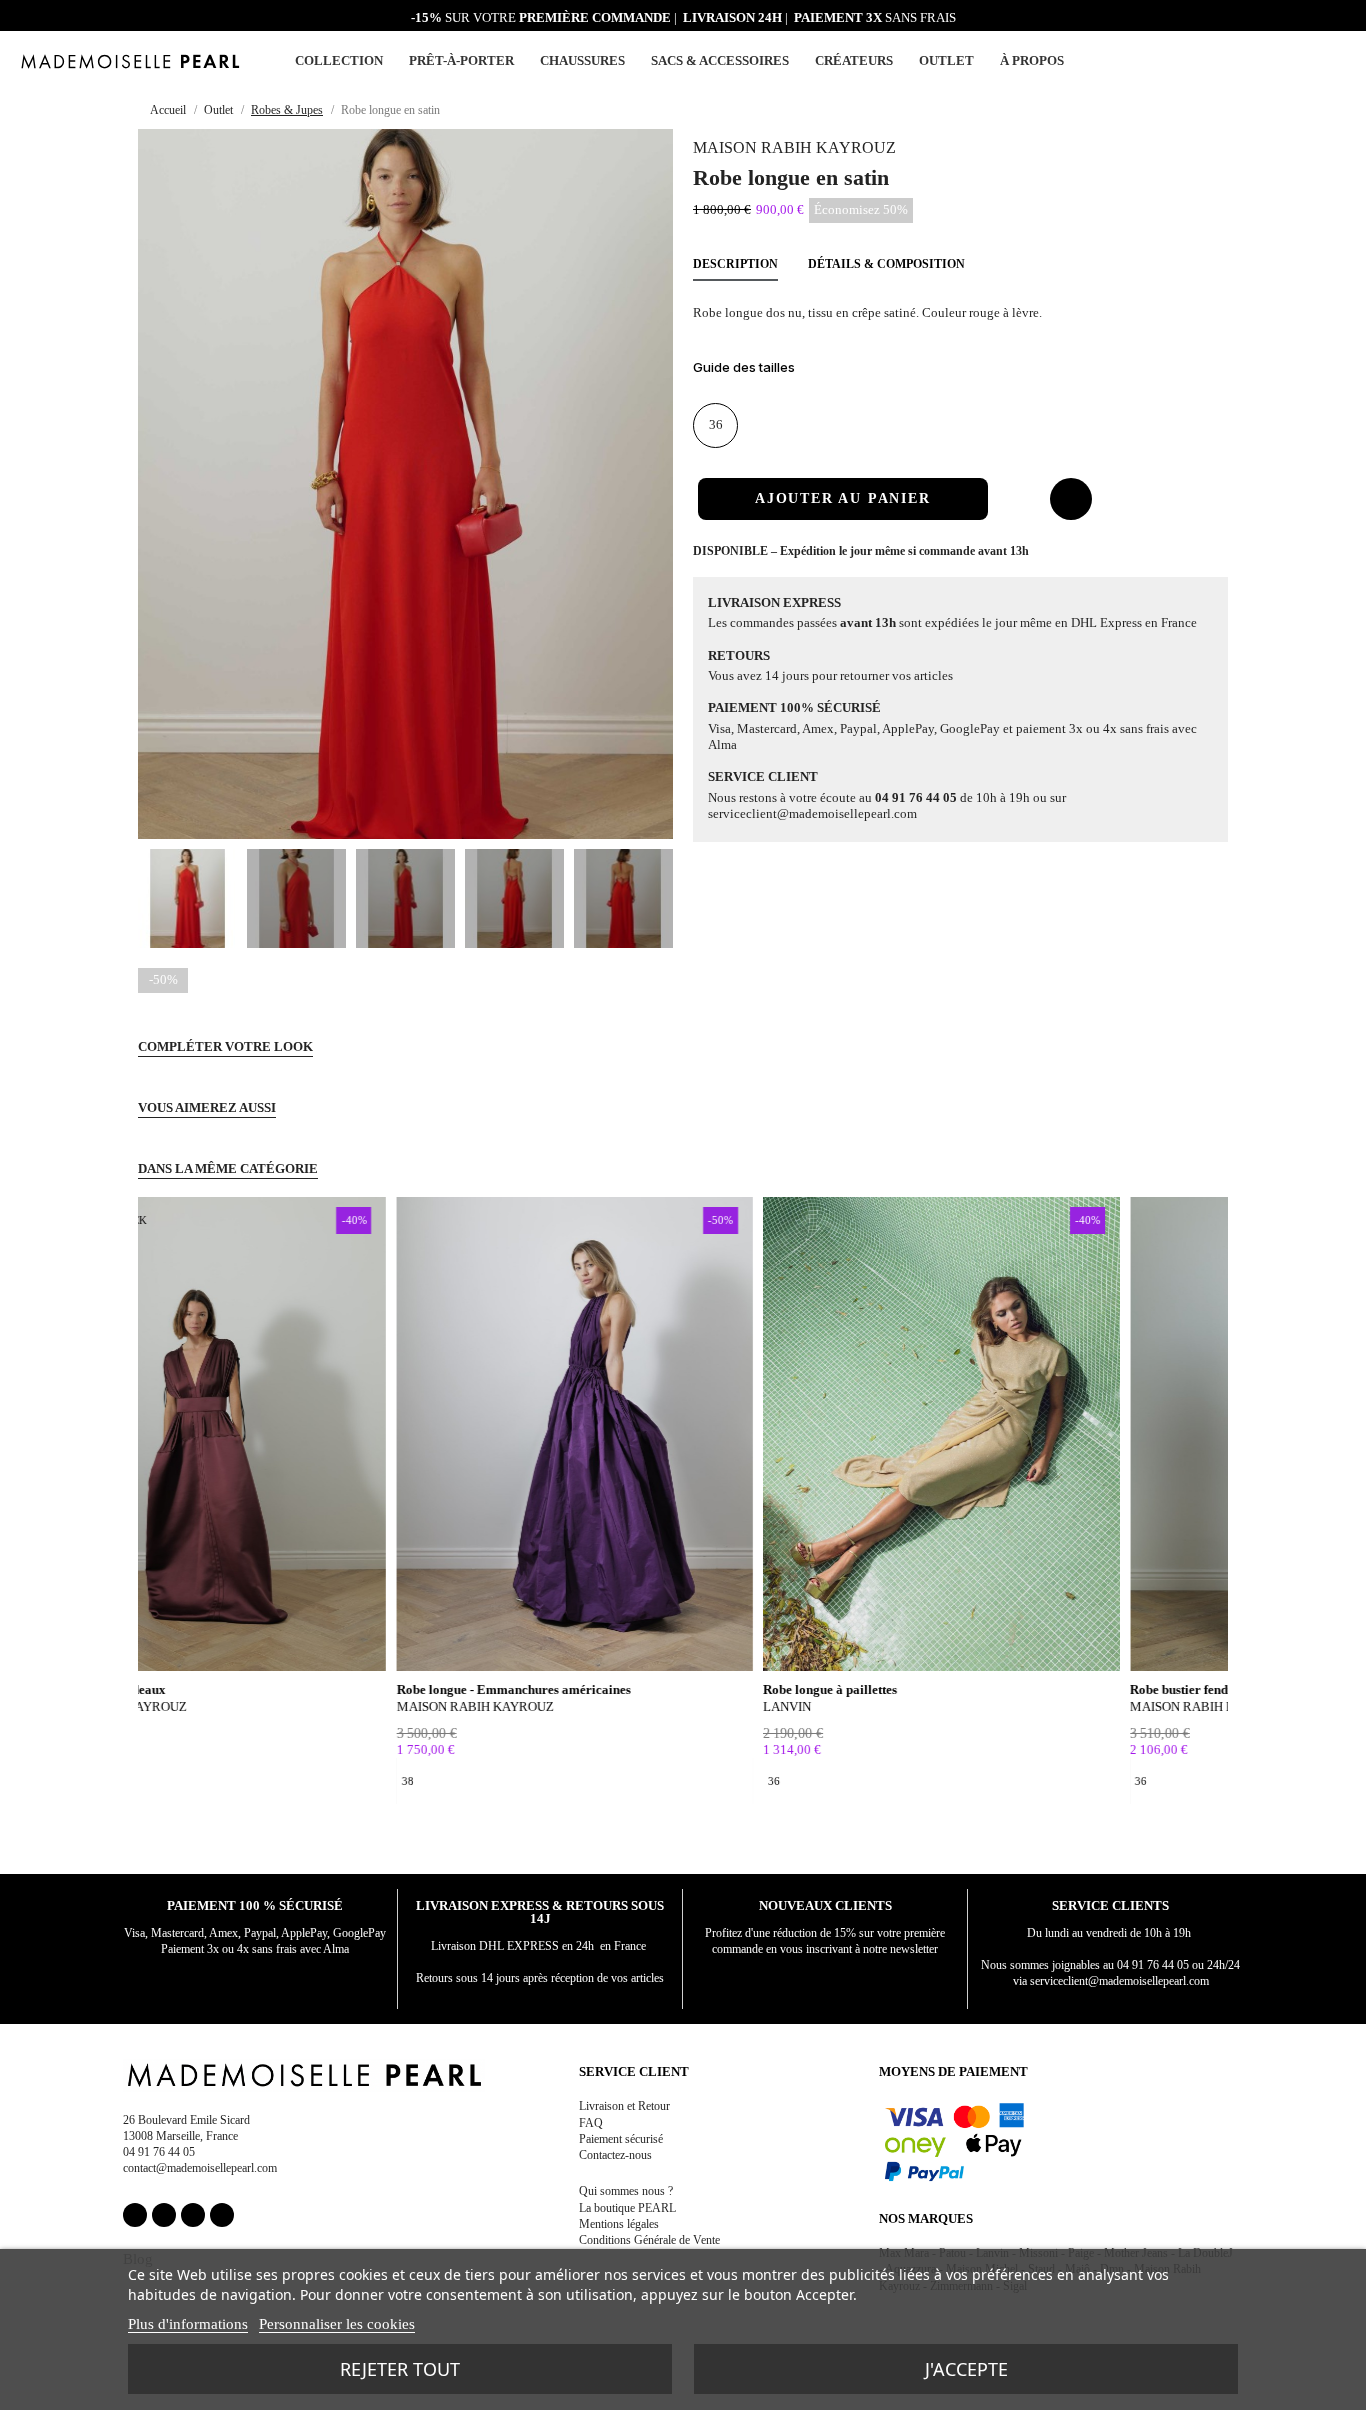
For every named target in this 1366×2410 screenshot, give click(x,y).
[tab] (960, 372)
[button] (1314, 61)
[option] (149, 1781)
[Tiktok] (222, 2215)
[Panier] (1338, 59)
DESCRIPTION (735, 264)
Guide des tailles (744, 367)
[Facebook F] (135, 2215)
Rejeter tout (400, 2369)
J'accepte (966, 2369)
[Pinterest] (193, 2215)
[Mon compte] (1290, 61)
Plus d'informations (188, 2324)
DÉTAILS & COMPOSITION (886, 264)
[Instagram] (164, 2215)
